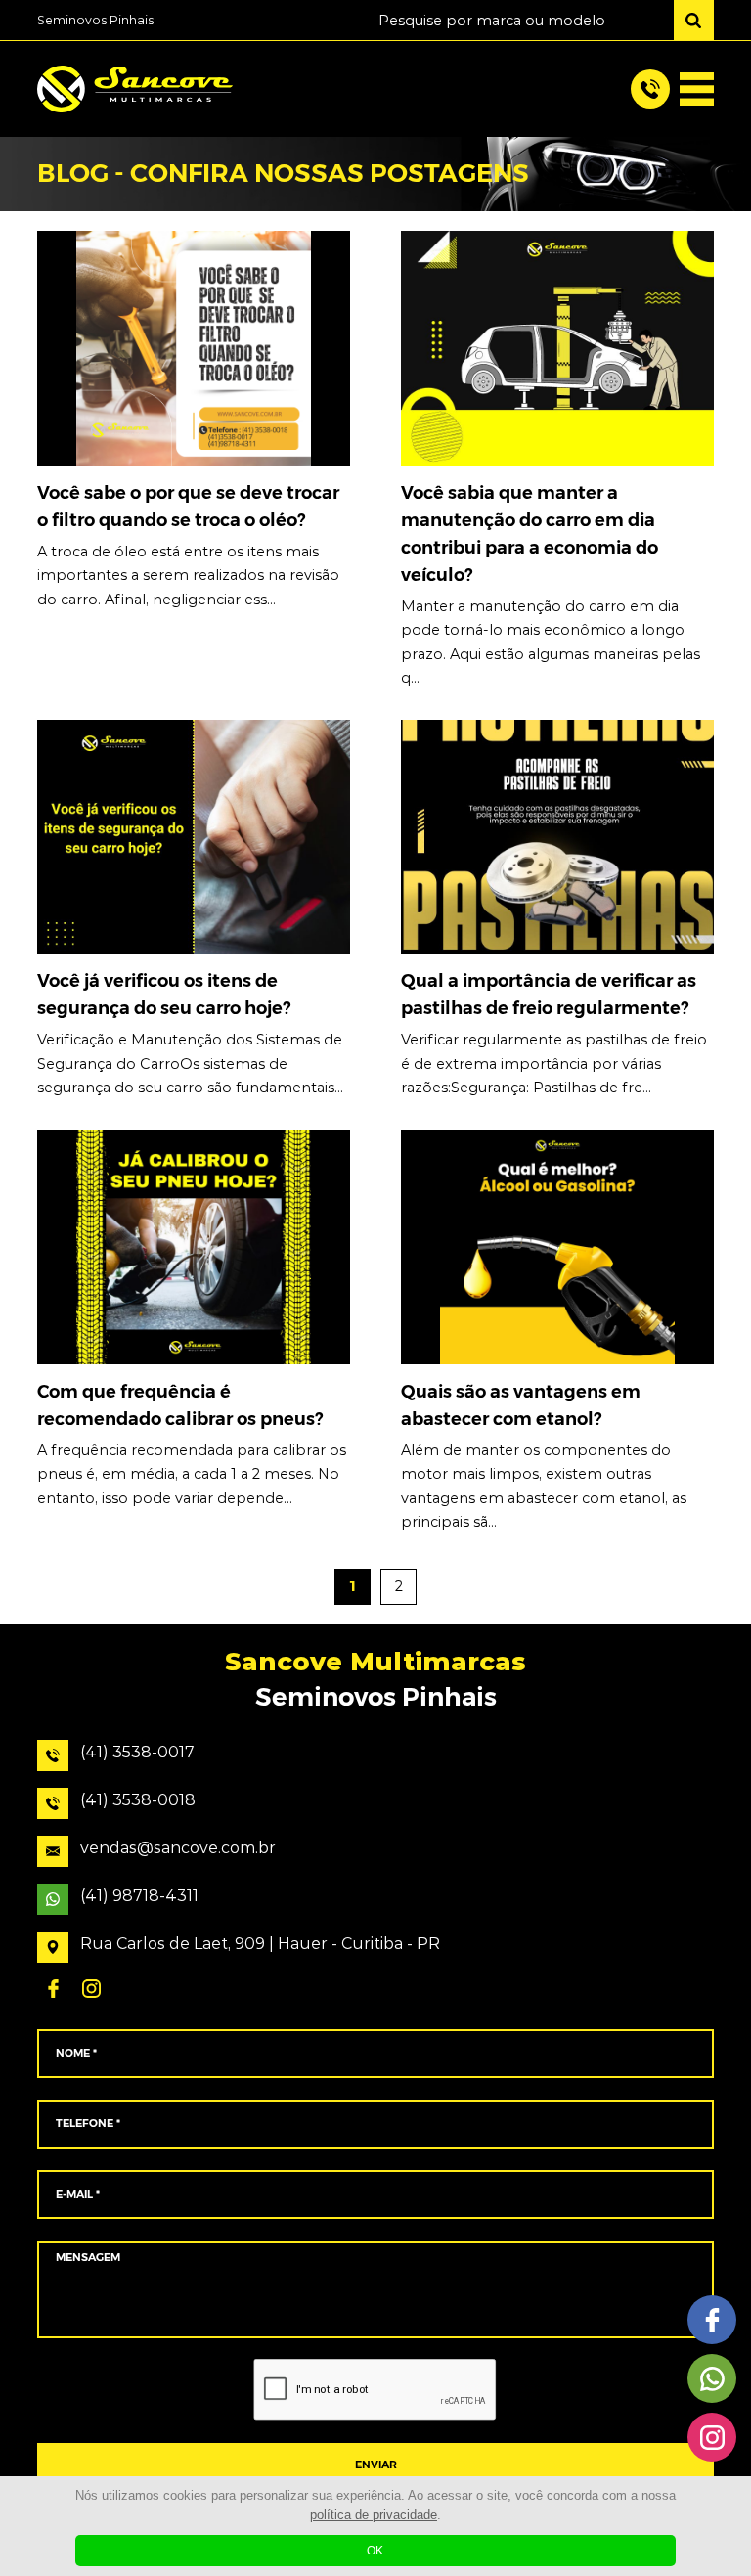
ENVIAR (376, 2465)
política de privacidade (374, 2515)
